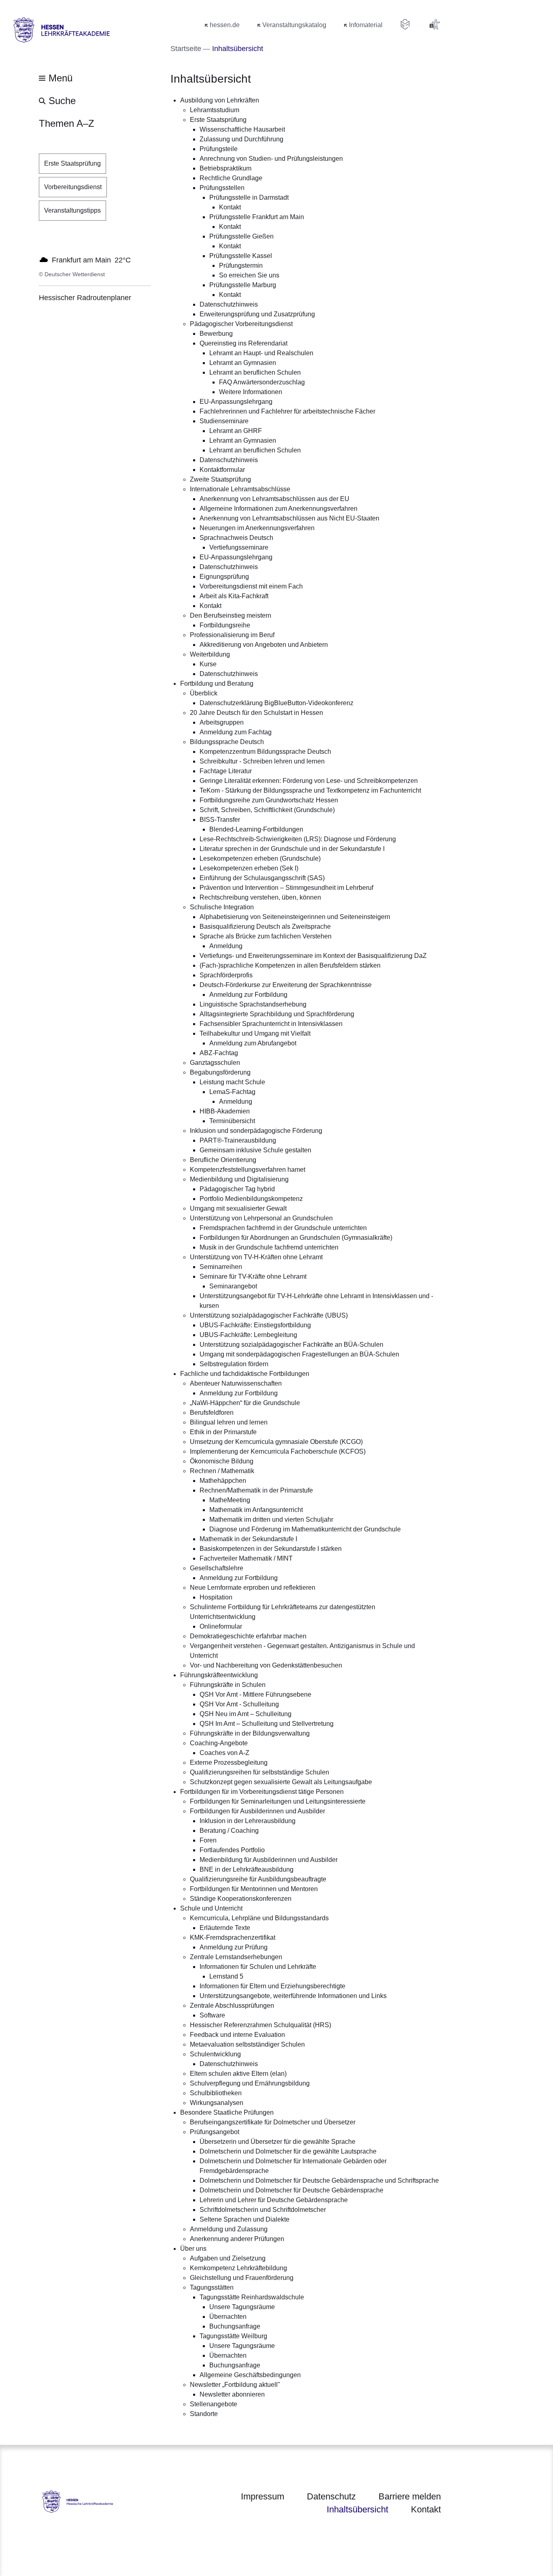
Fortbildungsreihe (225, 625)
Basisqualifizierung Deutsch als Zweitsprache (265, 927)
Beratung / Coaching (229, 1831)
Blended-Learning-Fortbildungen (256, 829)
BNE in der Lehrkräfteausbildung (247, 1869)
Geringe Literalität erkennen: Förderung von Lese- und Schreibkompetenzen (309, 781)
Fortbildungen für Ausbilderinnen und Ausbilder (257, 1811)
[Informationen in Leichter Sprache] (405, 24)
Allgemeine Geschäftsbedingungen (250, 2375)
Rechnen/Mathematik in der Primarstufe (256, 1490)
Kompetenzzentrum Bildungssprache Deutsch (265, 752)
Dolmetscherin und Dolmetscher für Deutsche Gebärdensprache (291, 2190)
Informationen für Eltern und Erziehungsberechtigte (272, 1986)
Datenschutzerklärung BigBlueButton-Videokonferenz (276, 703)
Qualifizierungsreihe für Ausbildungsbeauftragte (258, 1879)
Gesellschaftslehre (217, 1568)
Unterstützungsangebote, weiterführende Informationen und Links (293, 1996)
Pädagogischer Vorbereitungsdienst (241, 324)
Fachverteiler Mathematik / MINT (246, 1558)
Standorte (204, 2414)
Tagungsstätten (212, 2287)
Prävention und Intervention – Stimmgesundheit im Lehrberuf (286, 888)
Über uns (193, 2249)
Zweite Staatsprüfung (220, 479)
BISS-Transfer (220, 820)
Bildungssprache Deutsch (227, 742)
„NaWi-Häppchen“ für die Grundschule (245, 1403)
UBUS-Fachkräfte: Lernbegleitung (248, 1335)
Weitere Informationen (251, 392)
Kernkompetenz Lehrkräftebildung (238, 2268)
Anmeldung (226, 946)
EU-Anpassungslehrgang (236, 402)
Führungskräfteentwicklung (219, 1675)
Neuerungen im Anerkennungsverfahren (257, 528)
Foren (208, 1840)
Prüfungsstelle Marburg (243, 285)
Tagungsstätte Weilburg (233, 2336)
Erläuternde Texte (225, 1928)
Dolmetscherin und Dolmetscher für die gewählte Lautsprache (288, 2151)
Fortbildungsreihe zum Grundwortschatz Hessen (269, 800)
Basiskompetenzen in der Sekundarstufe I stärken (271, 1549)
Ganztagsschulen (215, 1063)
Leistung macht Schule (232, 1082)
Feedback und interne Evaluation (237, 2035)
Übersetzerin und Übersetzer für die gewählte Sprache (278, 2142)
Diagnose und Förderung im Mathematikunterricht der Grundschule (305, 1529)
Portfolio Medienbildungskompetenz (251, 1199)
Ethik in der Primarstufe (223, 1432)
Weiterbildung (210, 654)
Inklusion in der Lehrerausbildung (248, 1821)
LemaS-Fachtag (232, 1092)
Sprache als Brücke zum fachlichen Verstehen (266, 936)
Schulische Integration (222, 907)
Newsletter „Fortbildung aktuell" (235, 2385)
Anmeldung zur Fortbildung (248, 995)
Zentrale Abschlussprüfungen (232, 2006)
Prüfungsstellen (222, 188)
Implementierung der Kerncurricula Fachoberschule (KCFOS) (278, 1451)
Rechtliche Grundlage (231, 178)
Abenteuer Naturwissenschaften (236, 1383)
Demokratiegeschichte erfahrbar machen (248, 1636)
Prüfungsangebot (215, 2132)
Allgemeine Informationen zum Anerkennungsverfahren (279, 509)
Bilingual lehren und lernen (229, 1422)
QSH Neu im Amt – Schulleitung (246, 1714)
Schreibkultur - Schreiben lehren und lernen (262, 761)
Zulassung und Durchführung (241, 139)
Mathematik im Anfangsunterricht (256, 1510)
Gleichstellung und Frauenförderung (242, 2278)
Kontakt (230, 207)
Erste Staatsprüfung (218, 120)
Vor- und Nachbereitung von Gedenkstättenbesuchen (266, 1665)
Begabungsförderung (220, 1072)
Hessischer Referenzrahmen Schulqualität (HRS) (261, 2025)
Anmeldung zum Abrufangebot (253, 1043)
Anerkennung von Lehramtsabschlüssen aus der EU (274, 499)
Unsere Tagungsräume (242, 2307)
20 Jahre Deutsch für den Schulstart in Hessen (256, 713)
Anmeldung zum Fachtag (236, 732)
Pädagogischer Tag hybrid (237, 1189)
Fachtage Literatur (226, 771)
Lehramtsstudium (215, 110)
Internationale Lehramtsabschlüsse (240, 489)
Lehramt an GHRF (236, 431)
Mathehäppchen (223, 1481)
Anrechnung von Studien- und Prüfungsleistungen (271, 159)
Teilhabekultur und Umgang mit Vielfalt (255, 1033)
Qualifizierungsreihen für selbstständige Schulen (259, 1772)
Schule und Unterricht (211, 1908)
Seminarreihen (221, 1267)
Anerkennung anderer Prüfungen (237, 2239)
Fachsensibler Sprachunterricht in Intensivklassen (271, 1024)
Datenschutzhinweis (229, 304)
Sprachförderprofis (226, 975)
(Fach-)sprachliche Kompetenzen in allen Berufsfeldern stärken (290, 965)
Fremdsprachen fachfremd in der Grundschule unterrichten (283, 1228)
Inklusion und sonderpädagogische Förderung (256, 1131)
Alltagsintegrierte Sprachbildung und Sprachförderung (277, 1014)
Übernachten (228, 2317)
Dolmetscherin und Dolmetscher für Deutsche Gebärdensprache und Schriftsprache (319, 2180)
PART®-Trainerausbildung (238, 1140)
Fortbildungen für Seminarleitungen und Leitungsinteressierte (278, 1801)
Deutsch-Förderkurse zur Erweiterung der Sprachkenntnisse (286, 985)
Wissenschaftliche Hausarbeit (242, 129)
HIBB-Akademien (225, 1111)
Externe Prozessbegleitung (229, 1762)
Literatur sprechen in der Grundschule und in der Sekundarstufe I (292, 849)
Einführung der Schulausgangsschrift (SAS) (262, 878)
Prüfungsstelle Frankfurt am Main (257, 217)
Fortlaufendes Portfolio (232, 1850)
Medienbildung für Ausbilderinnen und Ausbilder (269, 1860)
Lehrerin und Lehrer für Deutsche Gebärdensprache (274, 2200)
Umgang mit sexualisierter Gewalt (238, 1208)
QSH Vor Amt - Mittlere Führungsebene (255, 1694)
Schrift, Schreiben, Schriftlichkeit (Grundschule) (267, 810)
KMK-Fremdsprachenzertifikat (233, 1937)
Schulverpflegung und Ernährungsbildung (250, 2083)
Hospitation (216, 1597)
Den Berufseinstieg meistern (231, 615)
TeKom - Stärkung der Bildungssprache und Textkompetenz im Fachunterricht (310, 790)
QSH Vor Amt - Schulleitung (239, 1704)
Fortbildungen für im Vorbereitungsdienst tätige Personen (262, 1792)
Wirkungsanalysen (217, 2103)
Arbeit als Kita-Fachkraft (234, 596)
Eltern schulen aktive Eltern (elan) (238, 2074)
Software (212, 2015)
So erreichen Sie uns (249, 275)
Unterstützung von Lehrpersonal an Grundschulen (261, 1218)
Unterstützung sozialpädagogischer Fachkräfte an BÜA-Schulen (291, 1345)
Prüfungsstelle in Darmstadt (249, 197)
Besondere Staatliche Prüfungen (227, 2112)
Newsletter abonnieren (232, 2394)
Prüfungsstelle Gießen (241, 236)
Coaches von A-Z (224, 1753)
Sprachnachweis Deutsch (236, 538)
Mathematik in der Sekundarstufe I (248, 1539)
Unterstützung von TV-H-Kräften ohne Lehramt (256, 1257)
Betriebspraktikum (225, 168)
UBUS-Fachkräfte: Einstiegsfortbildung (255, 1325)
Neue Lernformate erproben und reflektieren (253, 1588)
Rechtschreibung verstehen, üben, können (260, 897)
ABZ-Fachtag (219, 1053)
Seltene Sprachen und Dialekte (245, 2219)
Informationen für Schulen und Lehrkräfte (258, 1967)
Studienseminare (224, 421)
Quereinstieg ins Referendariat (244, 343)
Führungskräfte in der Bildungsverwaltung (250, 1733)
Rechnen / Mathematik (222, 1471)
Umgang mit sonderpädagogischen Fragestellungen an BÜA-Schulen (299, 1354)
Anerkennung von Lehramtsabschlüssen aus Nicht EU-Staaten (289, 518)
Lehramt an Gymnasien (243, 363)
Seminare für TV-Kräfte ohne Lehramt (253, 1276)
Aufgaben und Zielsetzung (228, 2258)
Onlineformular (221, 1626)
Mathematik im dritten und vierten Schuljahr (271, 1519)
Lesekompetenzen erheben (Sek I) (249, 868)
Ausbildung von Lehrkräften (220, 100)
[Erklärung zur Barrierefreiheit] (434, 24)
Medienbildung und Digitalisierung (239, 1179)
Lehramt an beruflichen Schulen (255, 372)
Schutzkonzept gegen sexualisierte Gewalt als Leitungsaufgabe (281, 1782)
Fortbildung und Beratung (217, 683)
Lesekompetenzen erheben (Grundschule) (260, 858)
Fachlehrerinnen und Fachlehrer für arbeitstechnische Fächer (287, 411)
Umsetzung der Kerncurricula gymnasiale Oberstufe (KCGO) (276, 1442)
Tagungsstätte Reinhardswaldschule (252, 2297)
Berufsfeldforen (212, 1413)
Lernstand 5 (226, 1976)
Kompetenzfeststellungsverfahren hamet (248, 1170)
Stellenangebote (214, 2404)
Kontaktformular (222, 470)
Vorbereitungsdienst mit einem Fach (251, 586)
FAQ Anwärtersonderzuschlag (262, 382)
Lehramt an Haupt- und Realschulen (261, 353)
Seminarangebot (233, 1286)
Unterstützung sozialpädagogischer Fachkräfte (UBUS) (269, 1315)
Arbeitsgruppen (222, 722)
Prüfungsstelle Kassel (241, 256)
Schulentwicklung (215, 2054)
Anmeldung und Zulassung (229, 2229)
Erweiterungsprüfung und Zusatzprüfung (257, 314)
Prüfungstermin (241, 265)
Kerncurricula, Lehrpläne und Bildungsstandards (259, 1918)
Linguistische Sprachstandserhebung (253, 1004)
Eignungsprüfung (224, 577)
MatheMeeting (230, 1500)
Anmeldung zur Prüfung (234, 1947)
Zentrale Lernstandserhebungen (236, 1957)
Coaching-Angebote (219, 1743)
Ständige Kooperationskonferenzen (241, 1899)
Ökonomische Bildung (222, 1461)
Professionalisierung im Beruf (232, 635)
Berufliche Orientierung (223, 1160)
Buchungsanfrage (235, 2326)
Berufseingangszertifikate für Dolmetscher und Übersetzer (273, 2122)
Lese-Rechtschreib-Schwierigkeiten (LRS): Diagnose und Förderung (298, 839)
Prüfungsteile (219, 149)
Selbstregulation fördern (234, 1364)
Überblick (204, 693)
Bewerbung (216, 334)
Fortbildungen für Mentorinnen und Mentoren (254, 1889)
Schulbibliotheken (216, 2093)
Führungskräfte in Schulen (228, 1685)
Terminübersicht (232, 1121)
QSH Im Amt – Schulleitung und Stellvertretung (267, 1724)
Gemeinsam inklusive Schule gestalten (255, 1150)
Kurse (208, 664)
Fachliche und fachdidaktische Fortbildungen (245, 1374)
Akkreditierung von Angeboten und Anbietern (264, 645)
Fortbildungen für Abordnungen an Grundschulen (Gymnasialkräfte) (296, 1238)
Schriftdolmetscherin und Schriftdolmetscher (263, 2210)
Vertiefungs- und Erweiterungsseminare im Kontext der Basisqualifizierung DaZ (313, 956)
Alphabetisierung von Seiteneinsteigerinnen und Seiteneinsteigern (295, 917)
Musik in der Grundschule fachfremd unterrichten (269, 1247)
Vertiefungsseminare (239, 547)
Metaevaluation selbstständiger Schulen (247, 2044)
